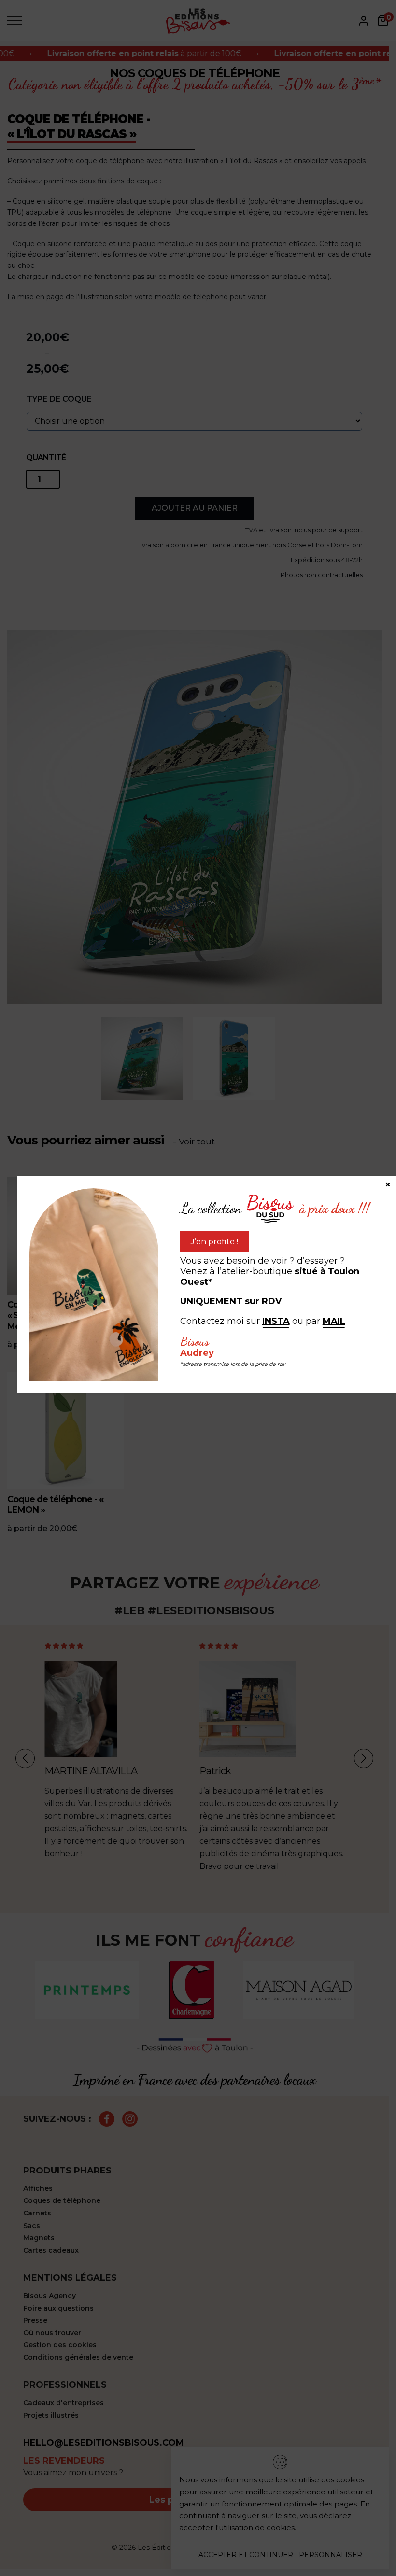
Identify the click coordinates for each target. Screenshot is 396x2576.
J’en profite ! (214, 1242)
